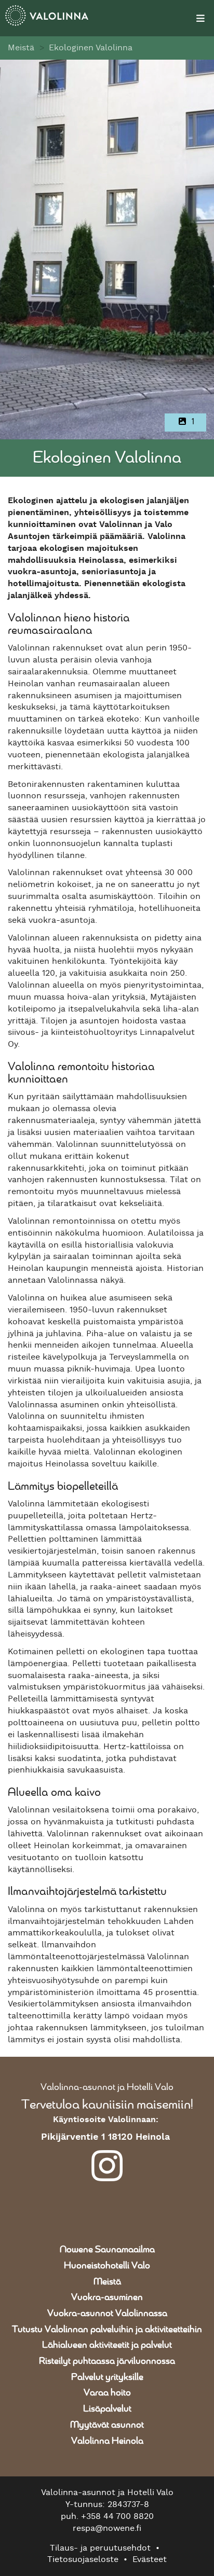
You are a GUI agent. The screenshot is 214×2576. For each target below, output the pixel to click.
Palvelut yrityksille (107, 2377)
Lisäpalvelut (107, 2409)
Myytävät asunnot (107, 2425)
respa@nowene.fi (107, 2528)
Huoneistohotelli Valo (107, 2266)
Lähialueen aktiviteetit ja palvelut (107, 2345)
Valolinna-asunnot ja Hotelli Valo (107, 2087)
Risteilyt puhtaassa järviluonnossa (107, 2361)
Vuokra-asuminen (107, 2297)
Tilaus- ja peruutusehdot (100, 2548)
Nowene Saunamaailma (107, 2250)
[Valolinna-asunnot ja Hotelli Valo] (81, 18)
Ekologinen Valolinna (91, 48)
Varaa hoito (107, 2393)
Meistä (21, 48)
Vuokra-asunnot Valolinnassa (107, 2314)
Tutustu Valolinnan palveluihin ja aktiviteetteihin (107, 2330)
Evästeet (150, 2559)
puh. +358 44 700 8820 (107, 2516)
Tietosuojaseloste (83, 2559)
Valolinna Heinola (107, 2441)
